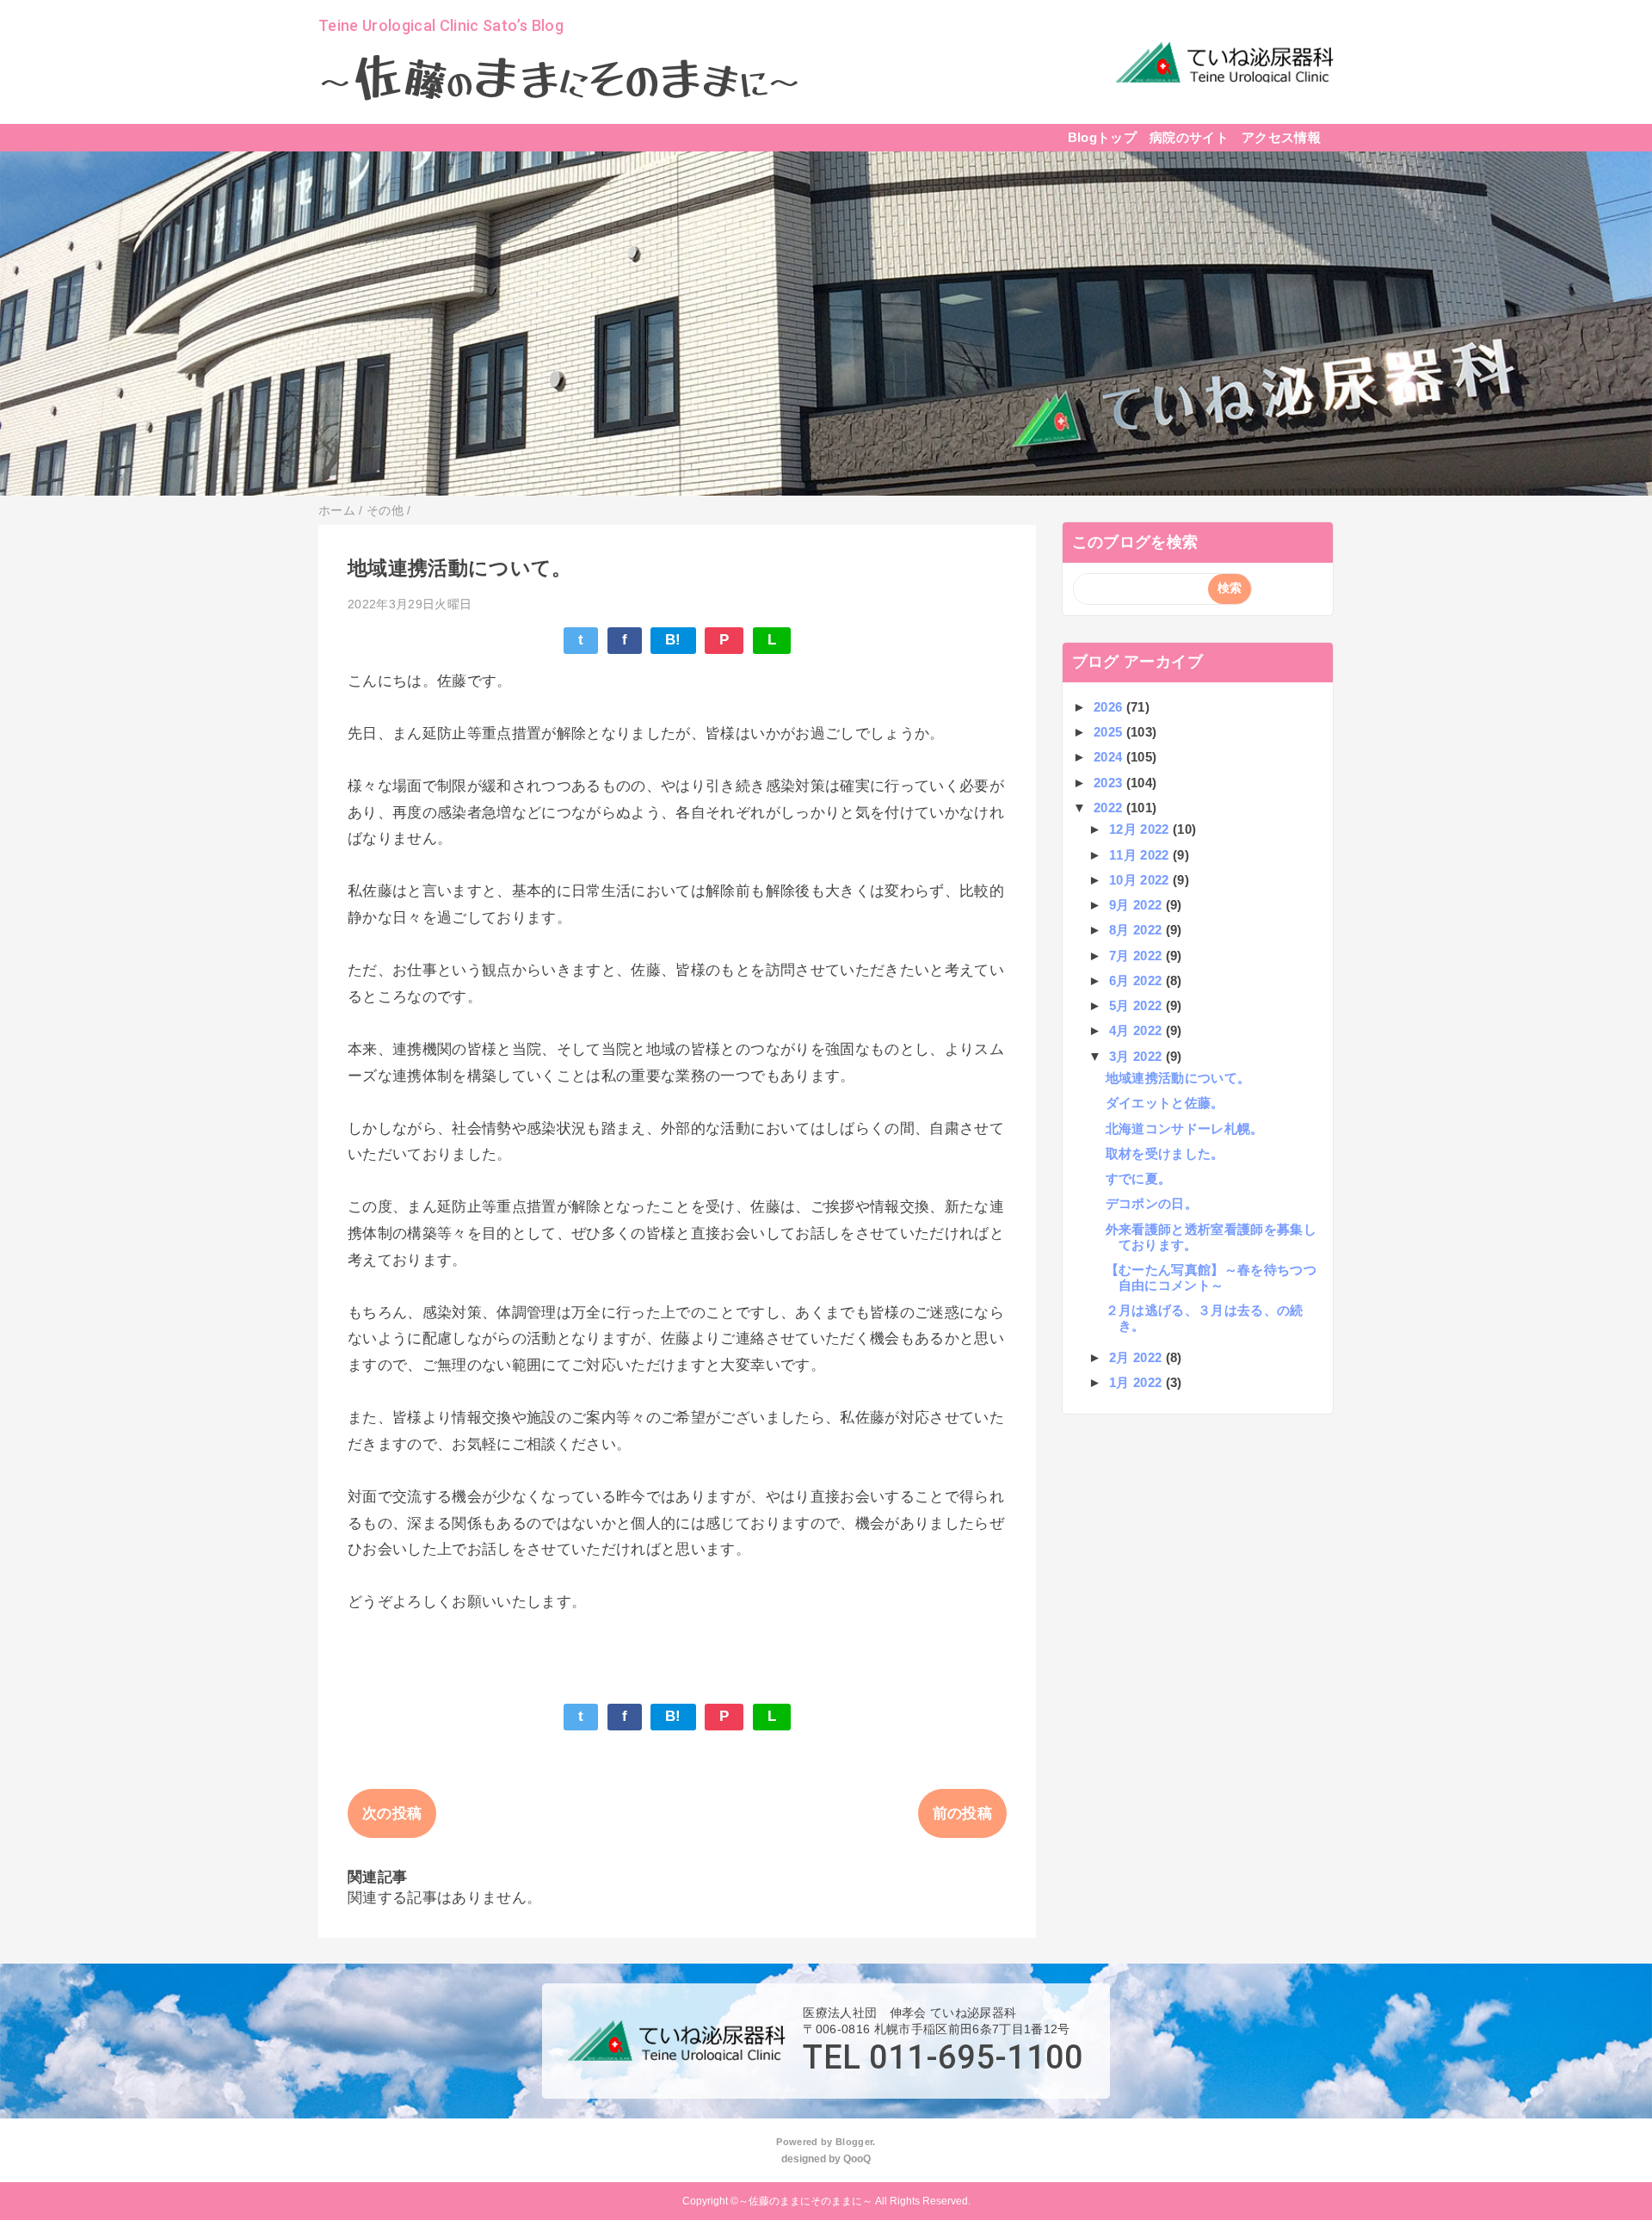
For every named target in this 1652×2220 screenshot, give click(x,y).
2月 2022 (1137, 1357)
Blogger (854, 2142)
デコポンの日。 (1152, 1203)
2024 (1110, 757)
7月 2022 (1137, 956)
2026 (1110, 707)
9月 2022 (1137, 905)
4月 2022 (1137, 1030)
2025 (1110, 732)
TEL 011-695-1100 (943, 2057)
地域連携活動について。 (1178, 1078)
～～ (560, 81)
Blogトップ (1102, 137)
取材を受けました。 (1165, 1153)
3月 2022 (1137, 1056)
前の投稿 (962, 1813)
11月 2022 (1141, 855)
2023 (1110, 783)
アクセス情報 (1281, 137)
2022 (1110, 808)
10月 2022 (1141, 880)
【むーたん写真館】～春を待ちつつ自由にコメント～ (1211, 1277)
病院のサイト (1189, 137)
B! (673, 640)
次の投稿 (392, 1813)
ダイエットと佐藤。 (1165, 1103)
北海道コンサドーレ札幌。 (1185, 1128)
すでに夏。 (1139, 1178)
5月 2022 (1137, 1005)
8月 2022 (1137, 930)
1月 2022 (1137, 1382)
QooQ (857, 2159)
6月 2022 (1137, 980)
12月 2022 (1141, 829)
